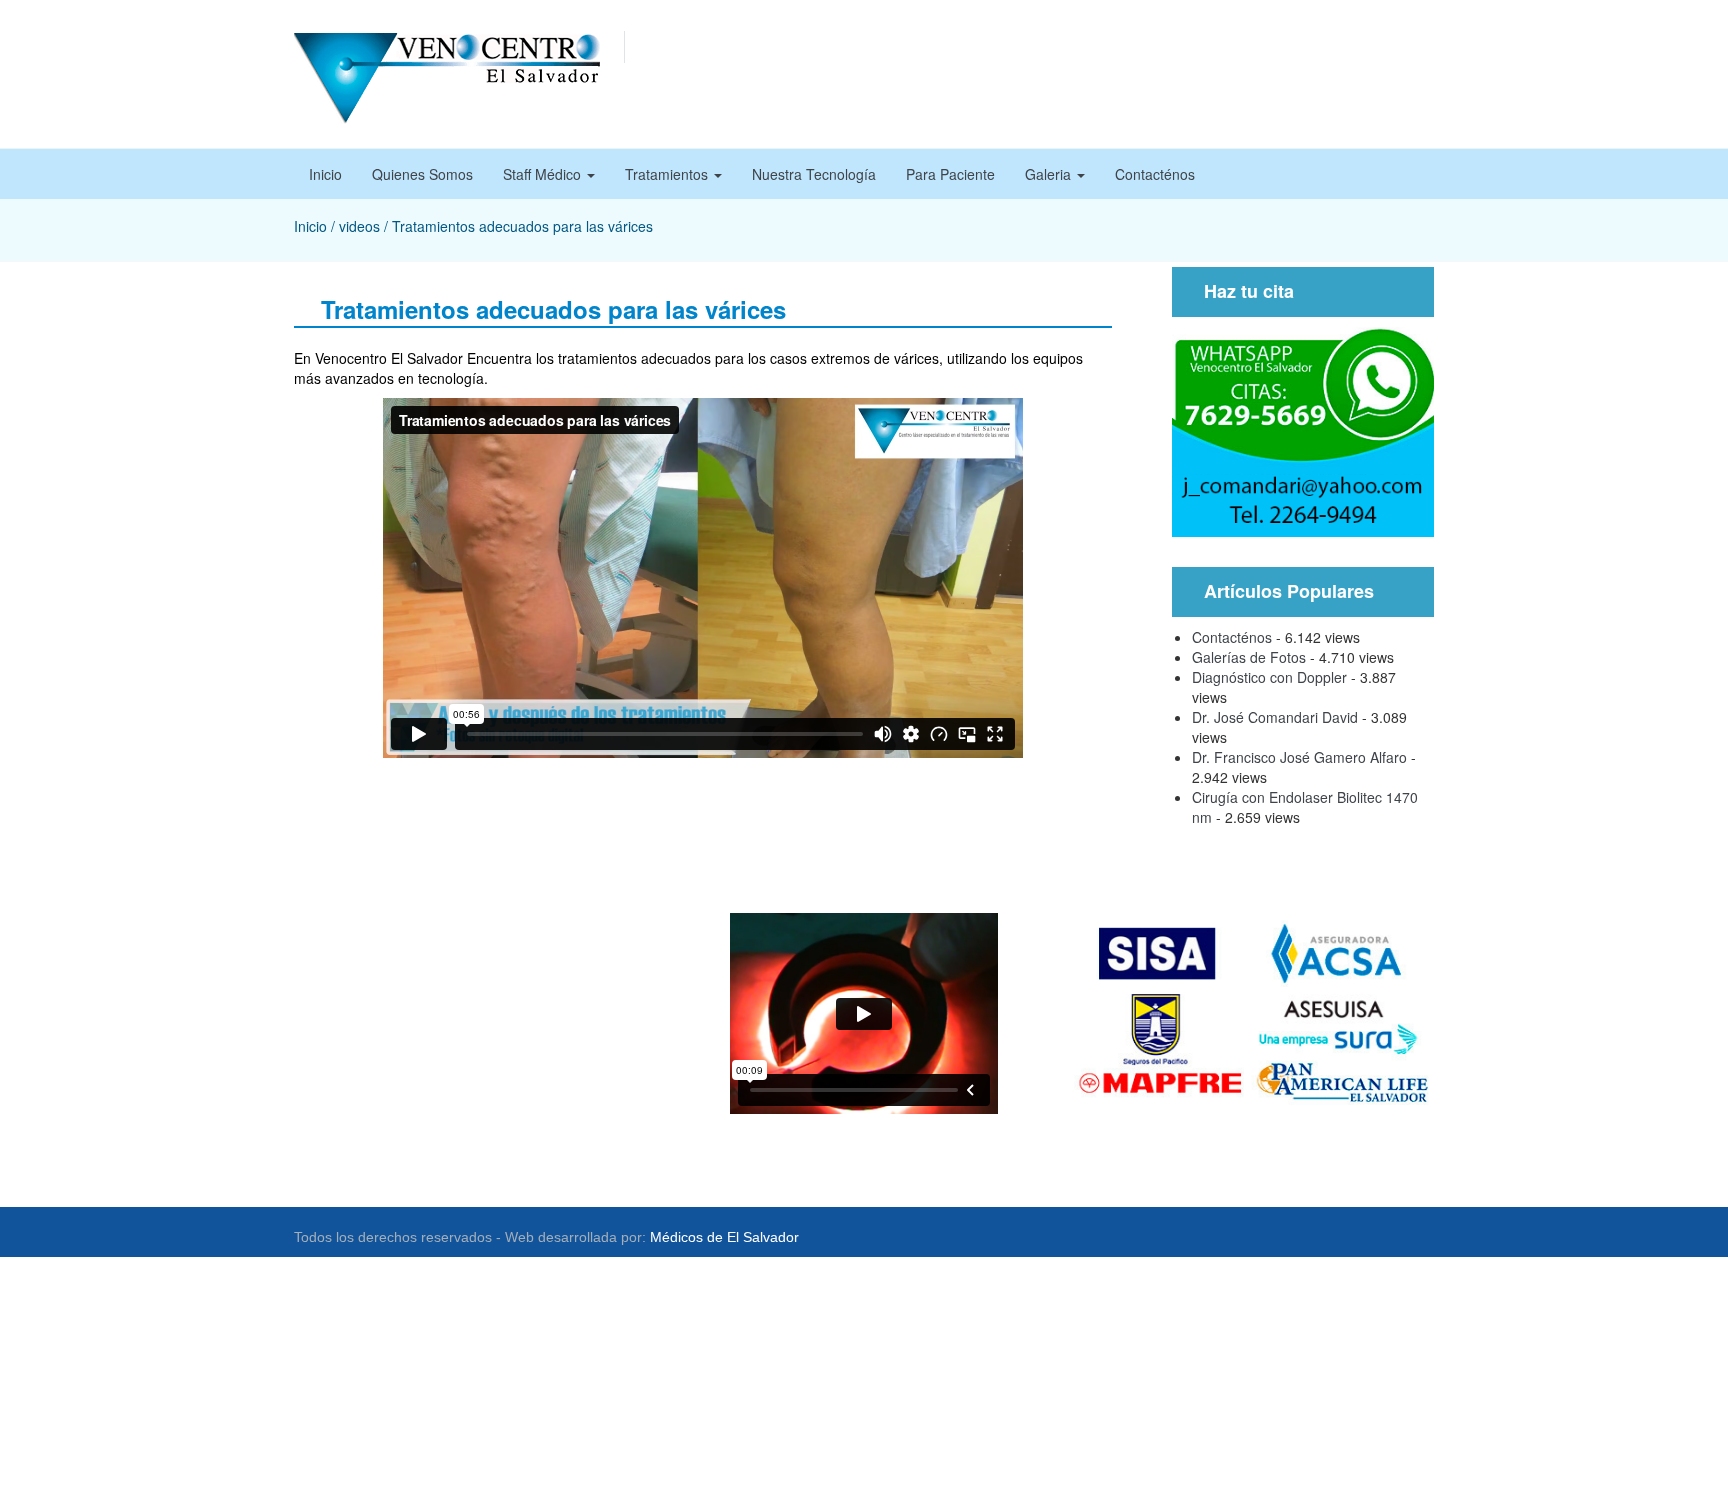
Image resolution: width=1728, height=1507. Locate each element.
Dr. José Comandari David (1275, 717)
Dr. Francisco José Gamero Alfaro (1299, 757)
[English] (1278, 47)
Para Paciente (950, 174)
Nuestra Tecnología (814, 174)
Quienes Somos (422, 174)
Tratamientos (668, 174)
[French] (1298, 47)
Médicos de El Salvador (724, 1237)
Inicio (325, 174)
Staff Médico (544, 174)
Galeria (1050, 174)
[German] (1318, 47)
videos (359, 226)
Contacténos (1155, 174)
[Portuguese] (1338, 47)
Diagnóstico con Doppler (1269, 677)
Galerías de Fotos (1249, 657)
